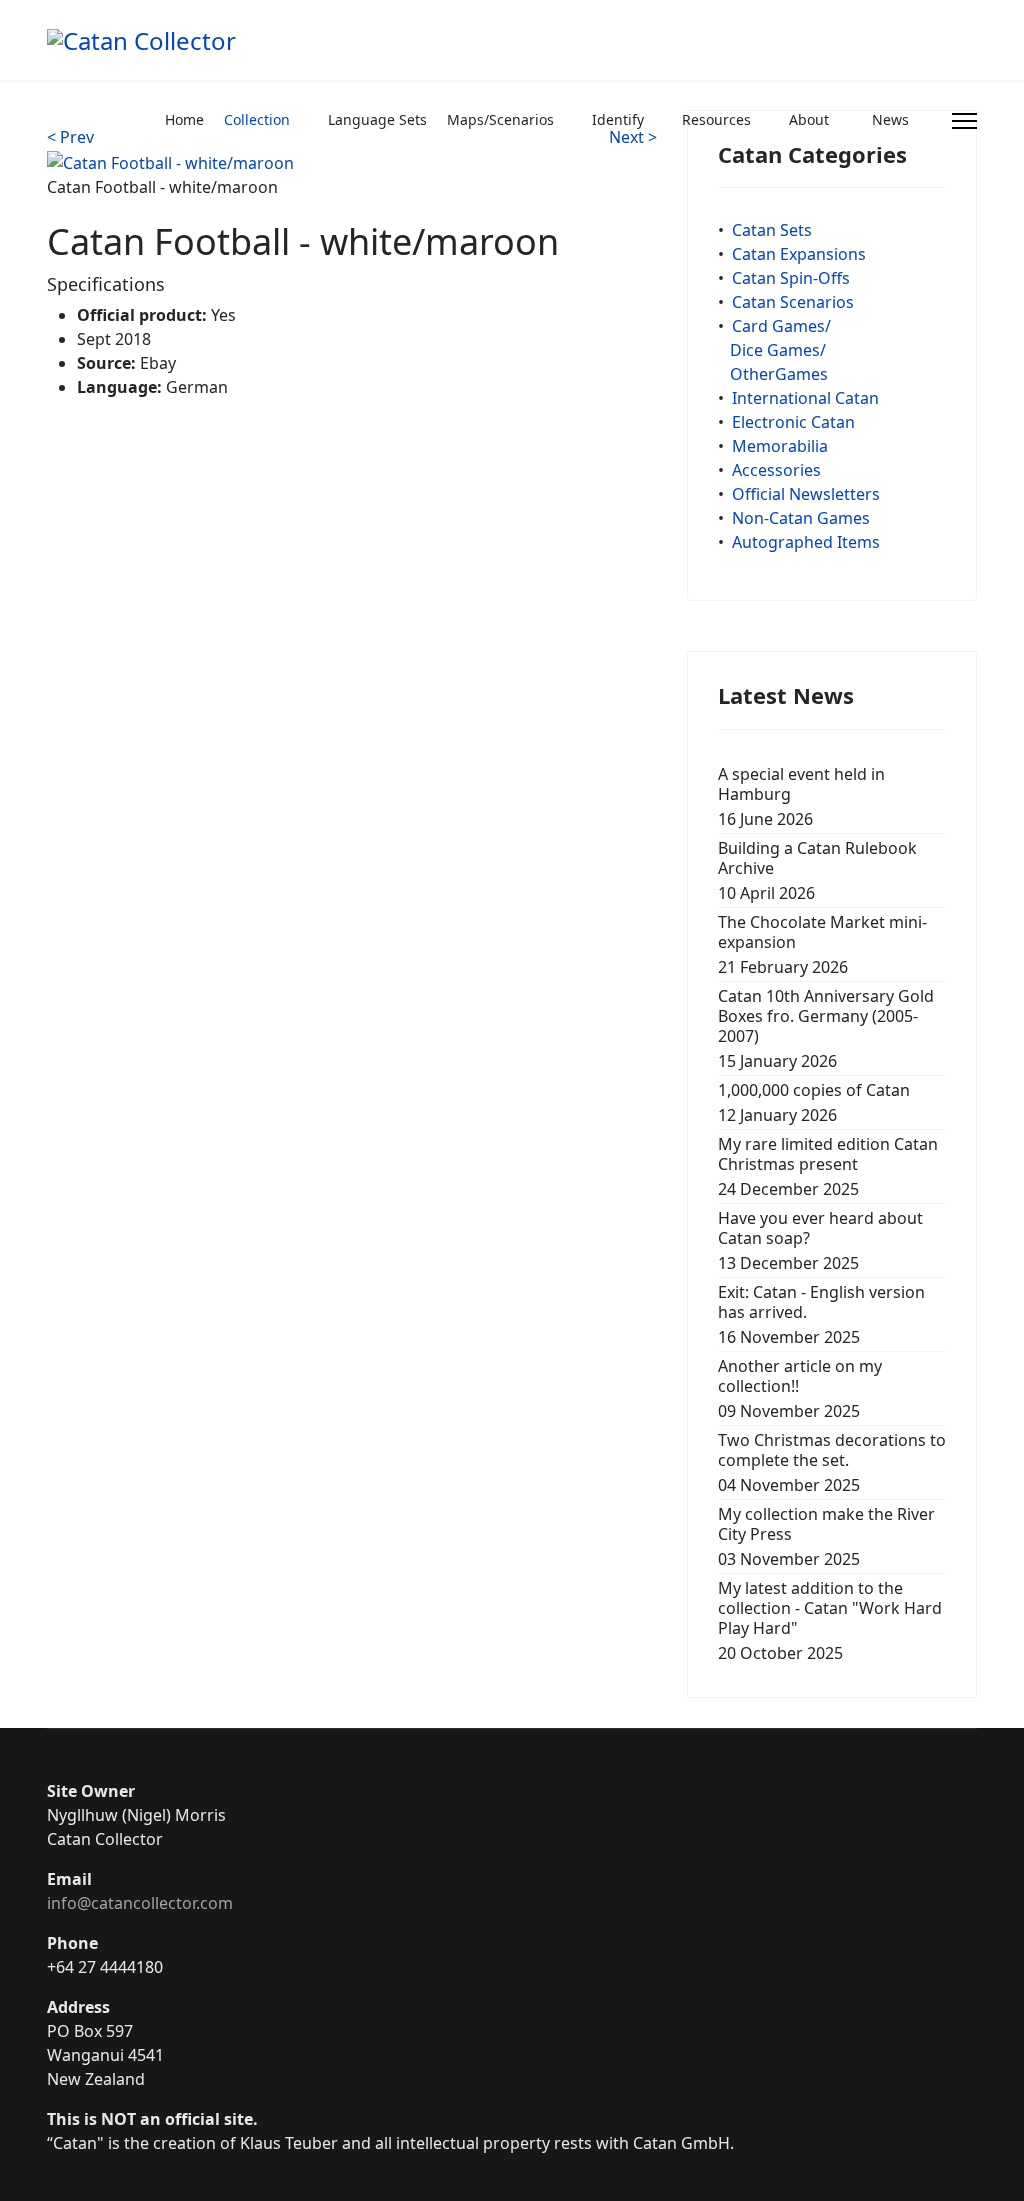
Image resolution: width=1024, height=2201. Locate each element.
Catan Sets (772, 230)
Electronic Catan (793, 422)
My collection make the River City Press (826, 1536)
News (890, 119)
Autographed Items (806, 542)
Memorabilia (780, 446)
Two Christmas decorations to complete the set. (832, 1462)
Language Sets (377, 119)
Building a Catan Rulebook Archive (817, 870)
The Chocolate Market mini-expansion (822, 944)
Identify (618, 119)
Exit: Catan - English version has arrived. (821, 1314)
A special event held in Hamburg (801, 796)
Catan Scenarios (793, 302)
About (809, 119)
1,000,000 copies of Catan (814, 1102)
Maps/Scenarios (500, 119)
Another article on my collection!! (800, 1388)
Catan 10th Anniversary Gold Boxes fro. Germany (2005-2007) (826, 1028)
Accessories (776, 470)
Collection (257, 119)
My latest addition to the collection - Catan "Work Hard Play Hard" (830, 1620)
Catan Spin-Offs (791, 278)
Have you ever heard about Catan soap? (820, 1240)
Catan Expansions (799, 254)
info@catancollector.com (140, 1903)
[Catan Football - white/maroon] (170, 161)
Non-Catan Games (801, 518)
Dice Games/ (778, 350)
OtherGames (779, 374)
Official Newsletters (806, 494)
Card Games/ (781, 326)
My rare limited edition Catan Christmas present (828, 1166)
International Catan (805, 398)
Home (184, 119)
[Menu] (964, 121)
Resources (716, 119)
